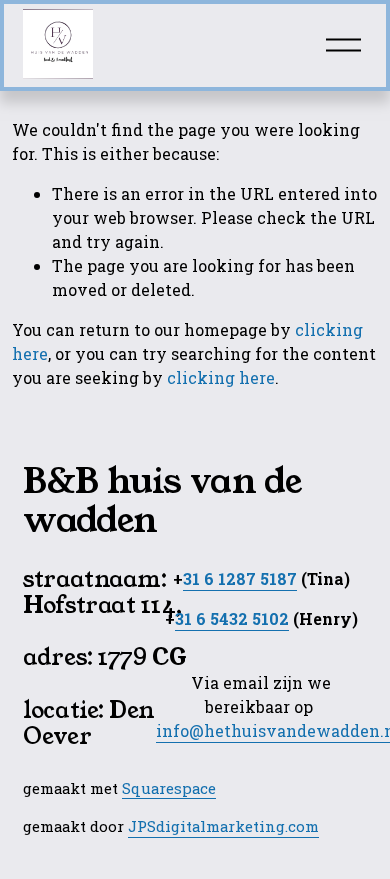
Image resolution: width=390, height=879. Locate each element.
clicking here (221, 377)
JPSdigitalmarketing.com (223, 826)
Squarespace (169, 788)
